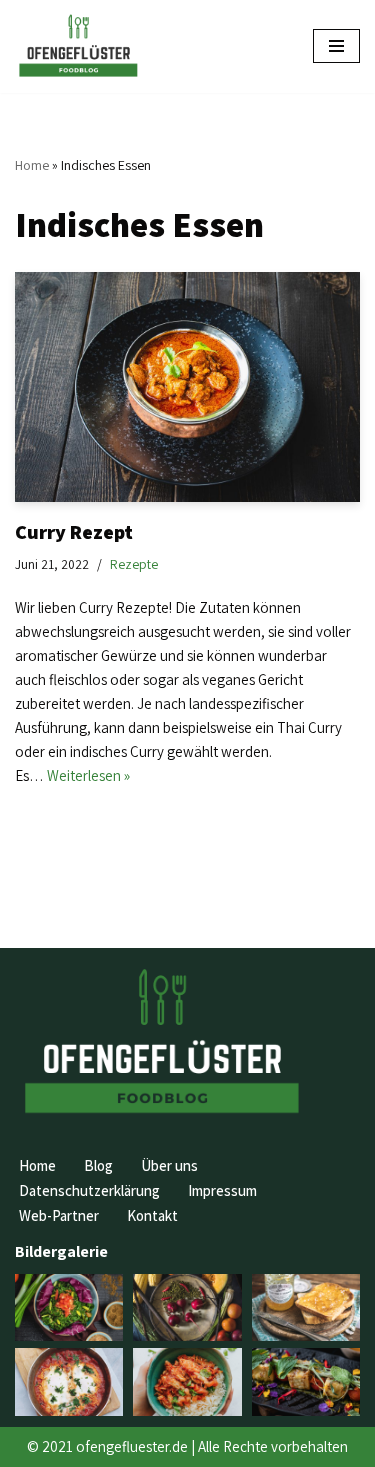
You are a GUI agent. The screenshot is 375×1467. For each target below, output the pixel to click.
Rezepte (134, 564)
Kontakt (152, 1215)
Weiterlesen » (88, 775)
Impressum (222, 1190)
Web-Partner (59, 1215)
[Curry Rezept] (187, 387)
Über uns (169, 1165)
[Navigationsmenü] (336, 46)
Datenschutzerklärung (89, 1190)
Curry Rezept (74, 532)
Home (32, 165)
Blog (98, 1165)
